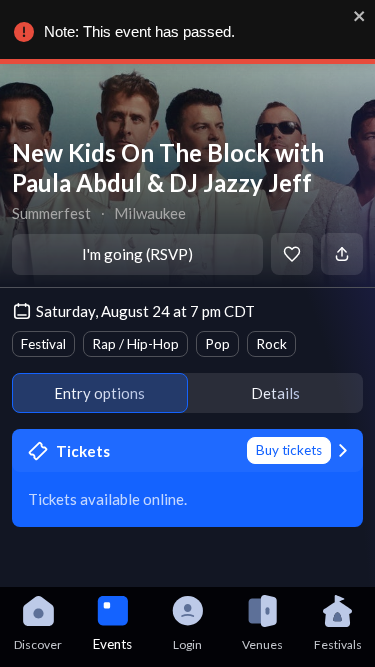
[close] (360, 16)
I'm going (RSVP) (137, 254)
